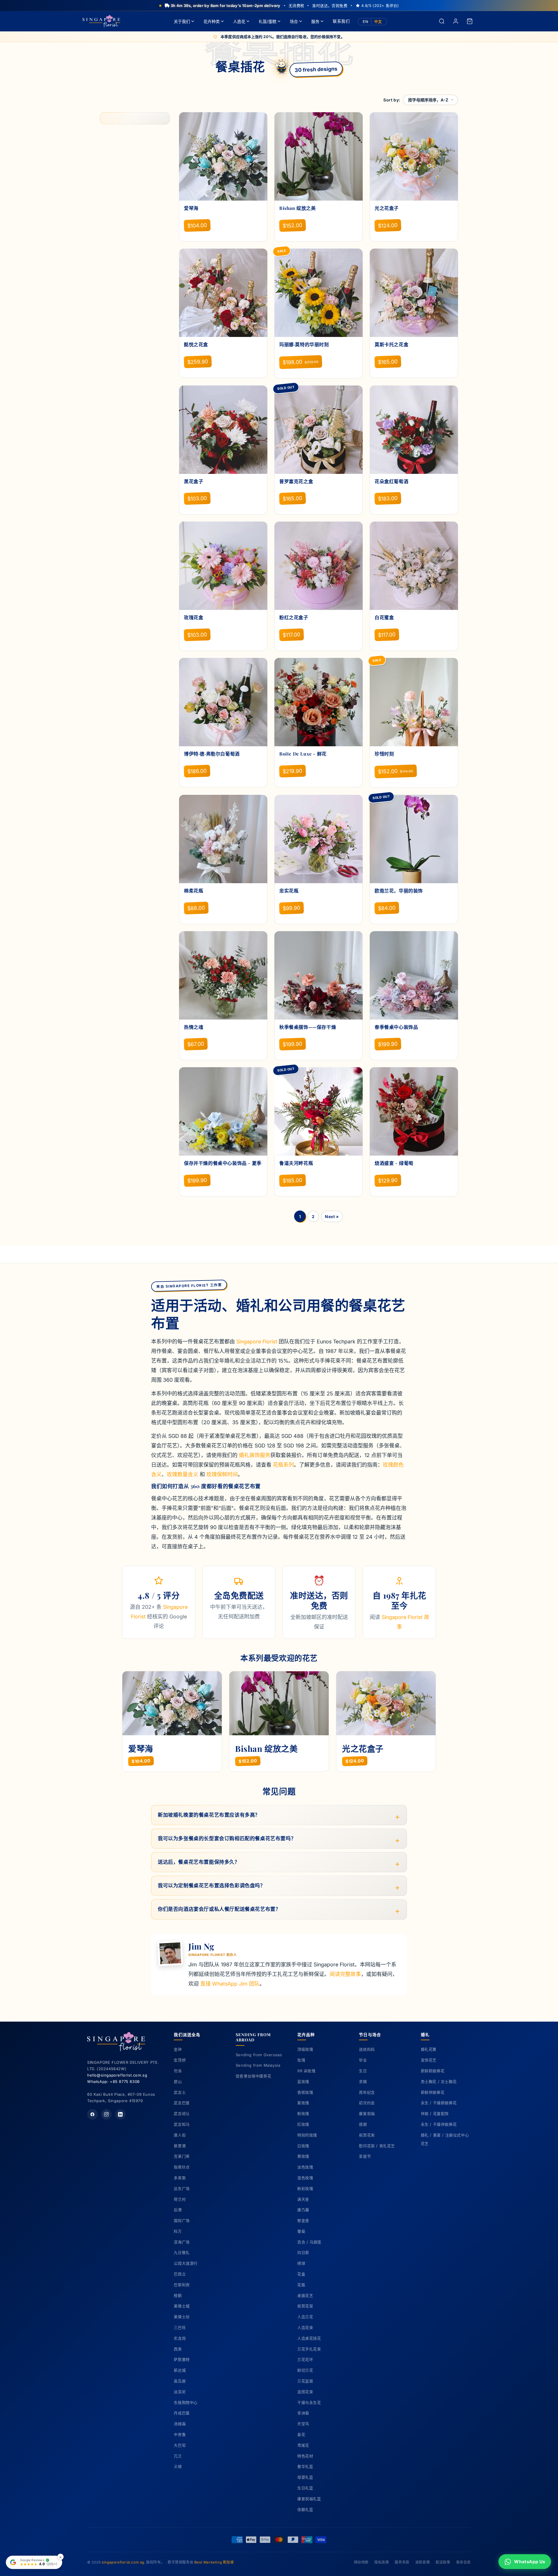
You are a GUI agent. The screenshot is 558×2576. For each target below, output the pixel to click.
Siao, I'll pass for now (279, 1358)
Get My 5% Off (279, 1347)
